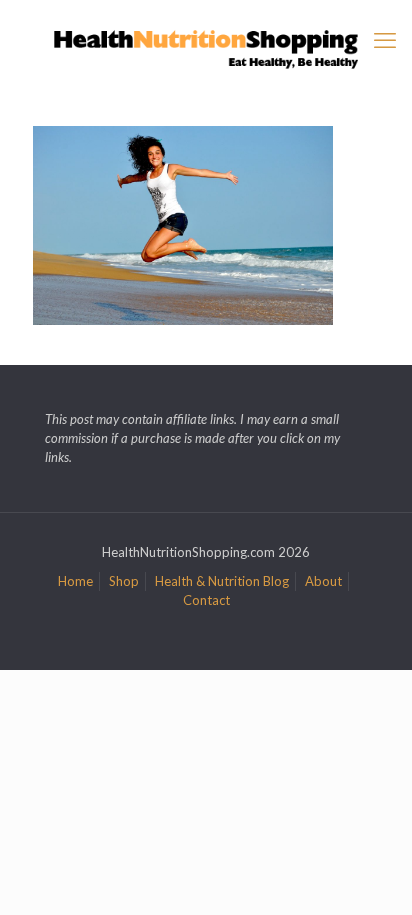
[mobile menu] (385, 40)
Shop (124, 581)
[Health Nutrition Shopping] (206, 47)
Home (75, 581)
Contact (206, 600)
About (323, 581)
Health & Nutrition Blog (222, 581)
